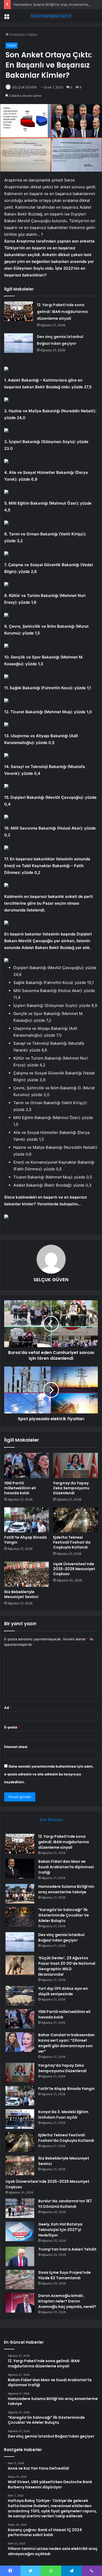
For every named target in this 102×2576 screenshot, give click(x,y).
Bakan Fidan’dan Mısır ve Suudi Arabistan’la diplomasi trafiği (66, 1867)
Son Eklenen (51, 1820)
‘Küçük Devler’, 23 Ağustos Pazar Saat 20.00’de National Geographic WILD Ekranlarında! (67, 1966)
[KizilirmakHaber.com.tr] (51, 16)
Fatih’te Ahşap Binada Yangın (25, 1540)
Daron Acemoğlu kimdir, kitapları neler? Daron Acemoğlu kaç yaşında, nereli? (67, 2301)
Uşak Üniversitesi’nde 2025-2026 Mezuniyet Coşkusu (74, 1569)
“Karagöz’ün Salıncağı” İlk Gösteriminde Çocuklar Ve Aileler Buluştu (64, 1915)
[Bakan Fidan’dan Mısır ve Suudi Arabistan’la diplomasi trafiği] (20, 1869)
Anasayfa (17, 34)
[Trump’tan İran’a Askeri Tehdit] (20, 2256)
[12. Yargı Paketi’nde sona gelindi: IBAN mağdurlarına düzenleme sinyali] (19, 311)
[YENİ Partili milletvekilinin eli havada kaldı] (27, 1465)
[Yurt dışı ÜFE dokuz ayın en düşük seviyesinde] (20, 1996)
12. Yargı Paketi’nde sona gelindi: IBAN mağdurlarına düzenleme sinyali (62, 312)
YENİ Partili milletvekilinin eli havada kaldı (20, 1488)
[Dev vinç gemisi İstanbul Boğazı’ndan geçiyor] (19, 343)
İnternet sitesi (16, 1747)
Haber (32, 34)
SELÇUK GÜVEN (24, 87)
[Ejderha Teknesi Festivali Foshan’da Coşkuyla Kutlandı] (75, 1520)
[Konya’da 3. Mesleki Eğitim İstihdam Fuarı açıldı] (20, 2119)
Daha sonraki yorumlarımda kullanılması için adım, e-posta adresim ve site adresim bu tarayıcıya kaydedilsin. (49, 1774)
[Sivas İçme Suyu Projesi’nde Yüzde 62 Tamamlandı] (20, 2280)
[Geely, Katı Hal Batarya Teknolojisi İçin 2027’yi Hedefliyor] (20, 2231)
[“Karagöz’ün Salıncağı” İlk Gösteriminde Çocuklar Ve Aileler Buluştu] (20, 1917)
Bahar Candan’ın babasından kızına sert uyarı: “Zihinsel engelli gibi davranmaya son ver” (66, 2043)
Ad (8, 1708)
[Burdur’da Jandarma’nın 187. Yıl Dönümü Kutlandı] (20, 2208)
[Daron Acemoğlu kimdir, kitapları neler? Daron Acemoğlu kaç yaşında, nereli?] (20, 2303)
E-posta (12, 1727)
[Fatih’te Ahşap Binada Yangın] (27, 1520)
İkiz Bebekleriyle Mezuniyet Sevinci (21, 1594)
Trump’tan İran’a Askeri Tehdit (67, 2249)
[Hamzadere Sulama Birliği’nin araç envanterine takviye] (20, 1894)
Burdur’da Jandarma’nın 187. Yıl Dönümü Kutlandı (66, 2204)
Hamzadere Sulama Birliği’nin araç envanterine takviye (57, 4)
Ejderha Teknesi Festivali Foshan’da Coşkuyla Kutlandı (72, 1542)
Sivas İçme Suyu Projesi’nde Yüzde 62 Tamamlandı (64, 2275)
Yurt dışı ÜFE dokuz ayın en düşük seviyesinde (63, 1991)
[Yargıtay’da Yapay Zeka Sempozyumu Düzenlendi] (75, 1465)
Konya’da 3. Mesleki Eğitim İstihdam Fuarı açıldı (63, 2115)
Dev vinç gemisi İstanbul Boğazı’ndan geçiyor (61, 1937)
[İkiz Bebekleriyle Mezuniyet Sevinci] (27, 1574)
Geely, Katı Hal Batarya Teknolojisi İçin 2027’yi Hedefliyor (60, 2230)
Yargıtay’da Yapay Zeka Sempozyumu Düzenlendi (71, 1488)
